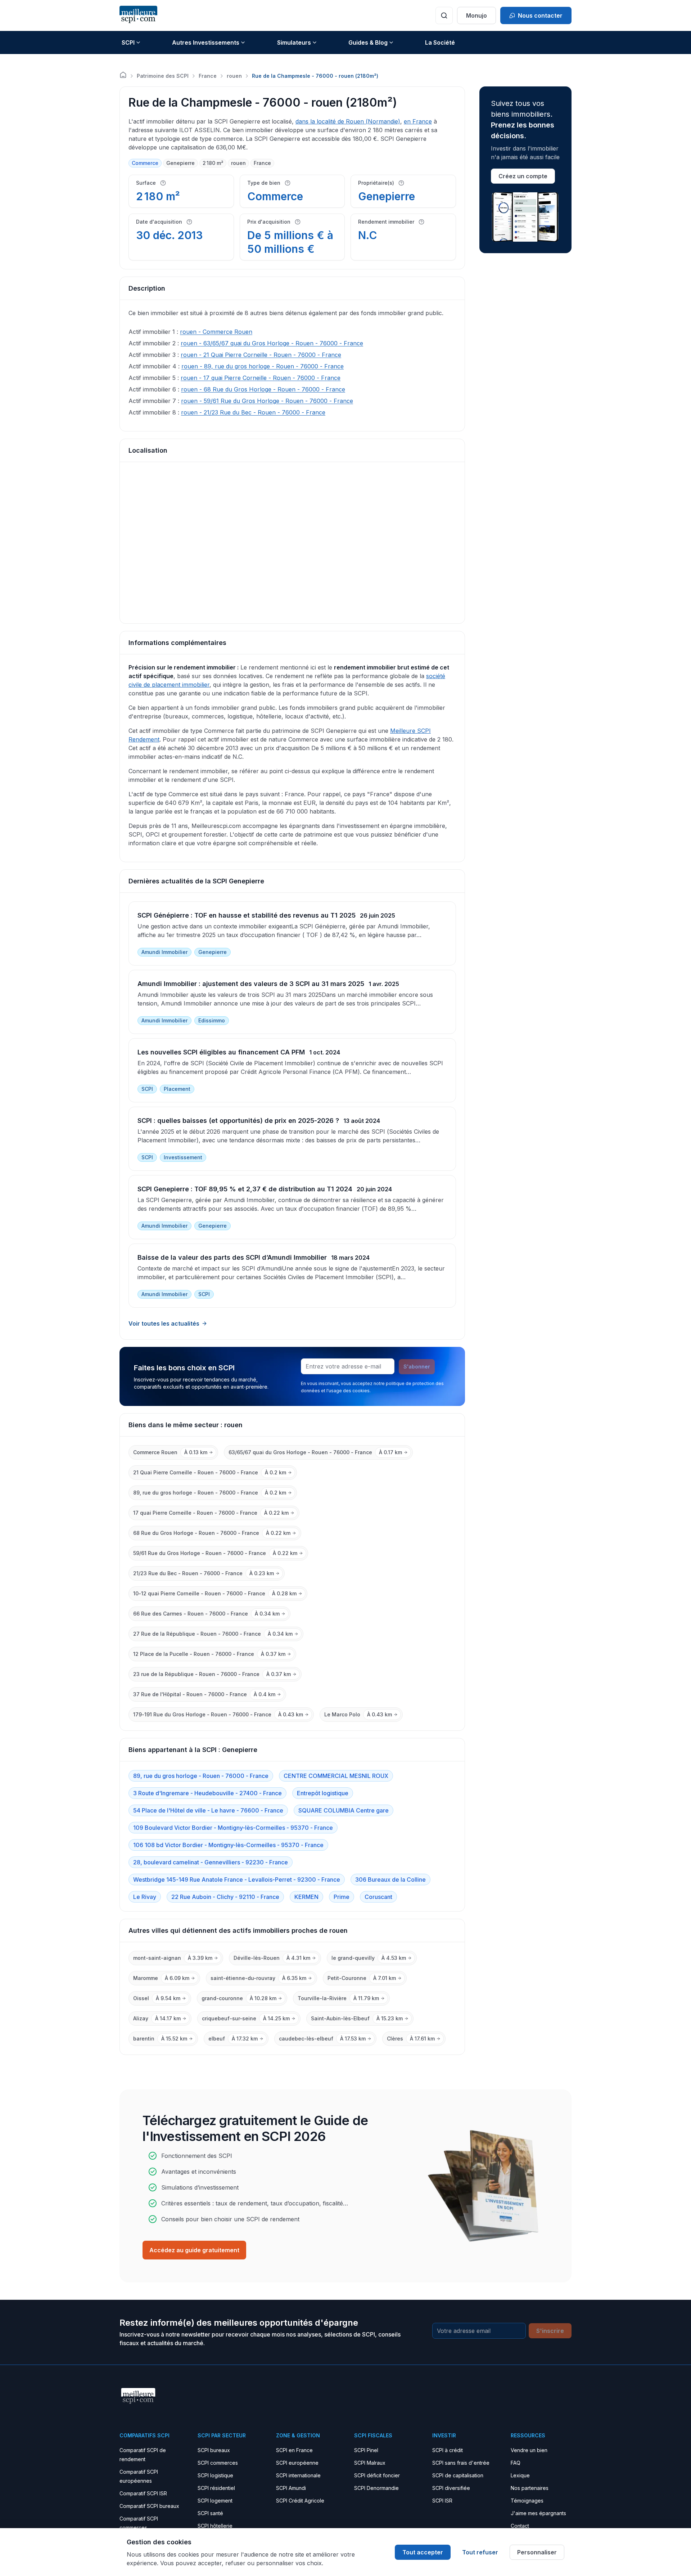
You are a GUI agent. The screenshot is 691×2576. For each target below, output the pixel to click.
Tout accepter (423, 2552)
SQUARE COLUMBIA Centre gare (344, 1810)
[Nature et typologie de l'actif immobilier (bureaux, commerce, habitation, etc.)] (288, 183)
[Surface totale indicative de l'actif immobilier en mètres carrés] (163, 183)
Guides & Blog (368, 42)
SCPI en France (294, 2450)
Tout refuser (480, 2552)
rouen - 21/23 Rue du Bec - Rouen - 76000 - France (253, 412)
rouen (234, 76)
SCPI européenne (297, 2463)
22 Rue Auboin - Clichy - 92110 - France (225, 1897)
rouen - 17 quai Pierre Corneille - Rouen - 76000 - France (261, 378)
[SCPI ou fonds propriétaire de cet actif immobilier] (401, 183)
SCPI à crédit (448, 2450)
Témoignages (527, 2501)
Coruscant (378, 1897)
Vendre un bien (529, 2450)
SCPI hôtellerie (215, 2526)
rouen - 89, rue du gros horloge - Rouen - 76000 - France (263, 366)
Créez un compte (523, 176)
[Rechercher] (444, 15)
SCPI (128, 42)
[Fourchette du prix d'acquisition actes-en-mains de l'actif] (298, 222)
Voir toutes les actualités (164, 1323)
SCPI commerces (218, 2463)
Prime (342, 1897)
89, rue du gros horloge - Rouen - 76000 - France (201, 1776)
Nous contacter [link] (540, 15)
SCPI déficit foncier (377, 2475)
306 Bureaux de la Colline (390, 1880)
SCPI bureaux (214, 2450)
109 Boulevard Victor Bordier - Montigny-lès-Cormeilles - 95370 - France (233, 1828)
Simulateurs (294, 42)
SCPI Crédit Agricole (300, 2501)
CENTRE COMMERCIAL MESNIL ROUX (336, 1776)
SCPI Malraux (370, 2463)
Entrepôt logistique (323, 1793)
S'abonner (417, 1367)
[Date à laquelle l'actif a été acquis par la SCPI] (189, 222)
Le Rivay (145, 1897)
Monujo (477, 15)
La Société (440, 42)
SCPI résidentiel (216, 2488)
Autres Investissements (206, 42)
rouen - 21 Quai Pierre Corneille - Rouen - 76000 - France (261, 355)
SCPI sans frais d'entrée (461, 2463)
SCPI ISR (442, 2501)
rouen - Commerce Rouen (216, 332)
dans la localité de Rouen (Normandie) (348, 121)
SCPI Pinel (366, 2450)
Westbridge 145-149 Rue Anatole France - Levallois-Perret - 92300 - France (237, 1880)
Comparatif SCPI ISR (143, 2493)
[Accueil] (123, 75)
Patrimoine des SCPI (163, 76)
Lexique (520, 2475)
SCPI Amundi (291, 2488)
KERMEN (306, 1897)
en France (418, 121)
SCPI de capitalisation (458, 2475)
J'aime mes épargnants (538, 2513)
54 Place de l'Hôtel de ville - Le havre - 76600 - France (208, 1810)
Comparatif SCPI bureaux (149, 2506)
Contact (520, 2526)
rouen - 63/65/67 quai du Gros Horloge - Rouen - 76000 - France (272, 343)
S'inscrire (550, 2331)
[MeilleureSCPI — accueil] (138, 15)
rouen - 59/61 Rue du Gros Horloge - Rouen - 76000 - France (267, 401)
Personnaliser (537, 2552)
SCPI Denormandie (376, 2488)
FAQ (516, 2463)
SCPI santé (210, 2513)
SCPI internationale (298, 2475)
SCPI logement (215, 2501)
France (208, 76)
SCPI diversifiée (451, 2488)
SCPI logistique (215, 2475)
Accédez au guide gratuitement (194, 2250)
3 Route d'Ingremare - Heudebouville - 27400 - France (207, 1793)
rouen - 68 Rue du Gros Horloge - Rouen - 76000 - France (263, 389)
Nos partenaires (530, 2488)
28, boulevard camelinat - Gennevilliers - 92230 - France (211, 1862)
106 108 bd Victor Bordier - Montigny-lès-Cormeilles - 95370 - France (228, 1845)
